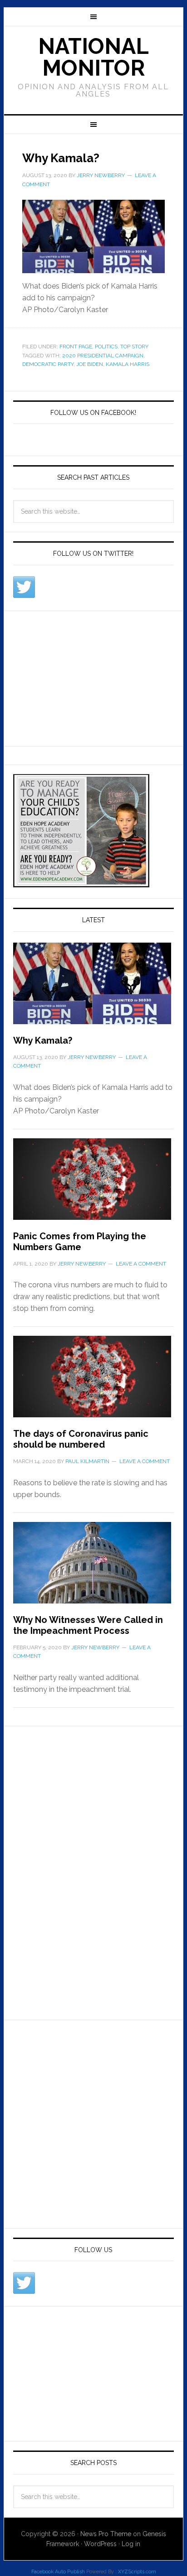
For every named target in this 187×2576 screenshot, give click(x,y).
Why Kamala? (61, 158)
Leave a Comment (141, 1264)
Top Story (134, 347)
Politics (106, 347)
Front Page (76, 347)
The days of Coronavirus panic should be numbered (81, 1439)
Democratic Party (48, 364)
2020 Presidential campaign (103, 356)
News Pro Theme (106, 2534)
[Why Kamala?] (93, 989)
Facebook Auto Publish (58, 2572)
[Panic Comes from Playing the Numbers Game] (93, 1184)
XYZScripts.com (137, 2572)
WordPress (100, 2544)
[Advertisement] (81, 677)
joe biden (90, 364)
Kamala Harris (128, 364)
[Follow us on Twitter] (24, 587)
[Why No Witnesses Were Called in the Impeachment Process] (93, 1568)
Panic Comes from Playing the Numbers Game (80, 1242)
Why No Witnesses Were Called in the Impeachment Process (88, 1625)
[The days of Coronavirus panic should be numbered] (93, 1382)
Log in (131, 2544)
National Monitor (93, 57)
